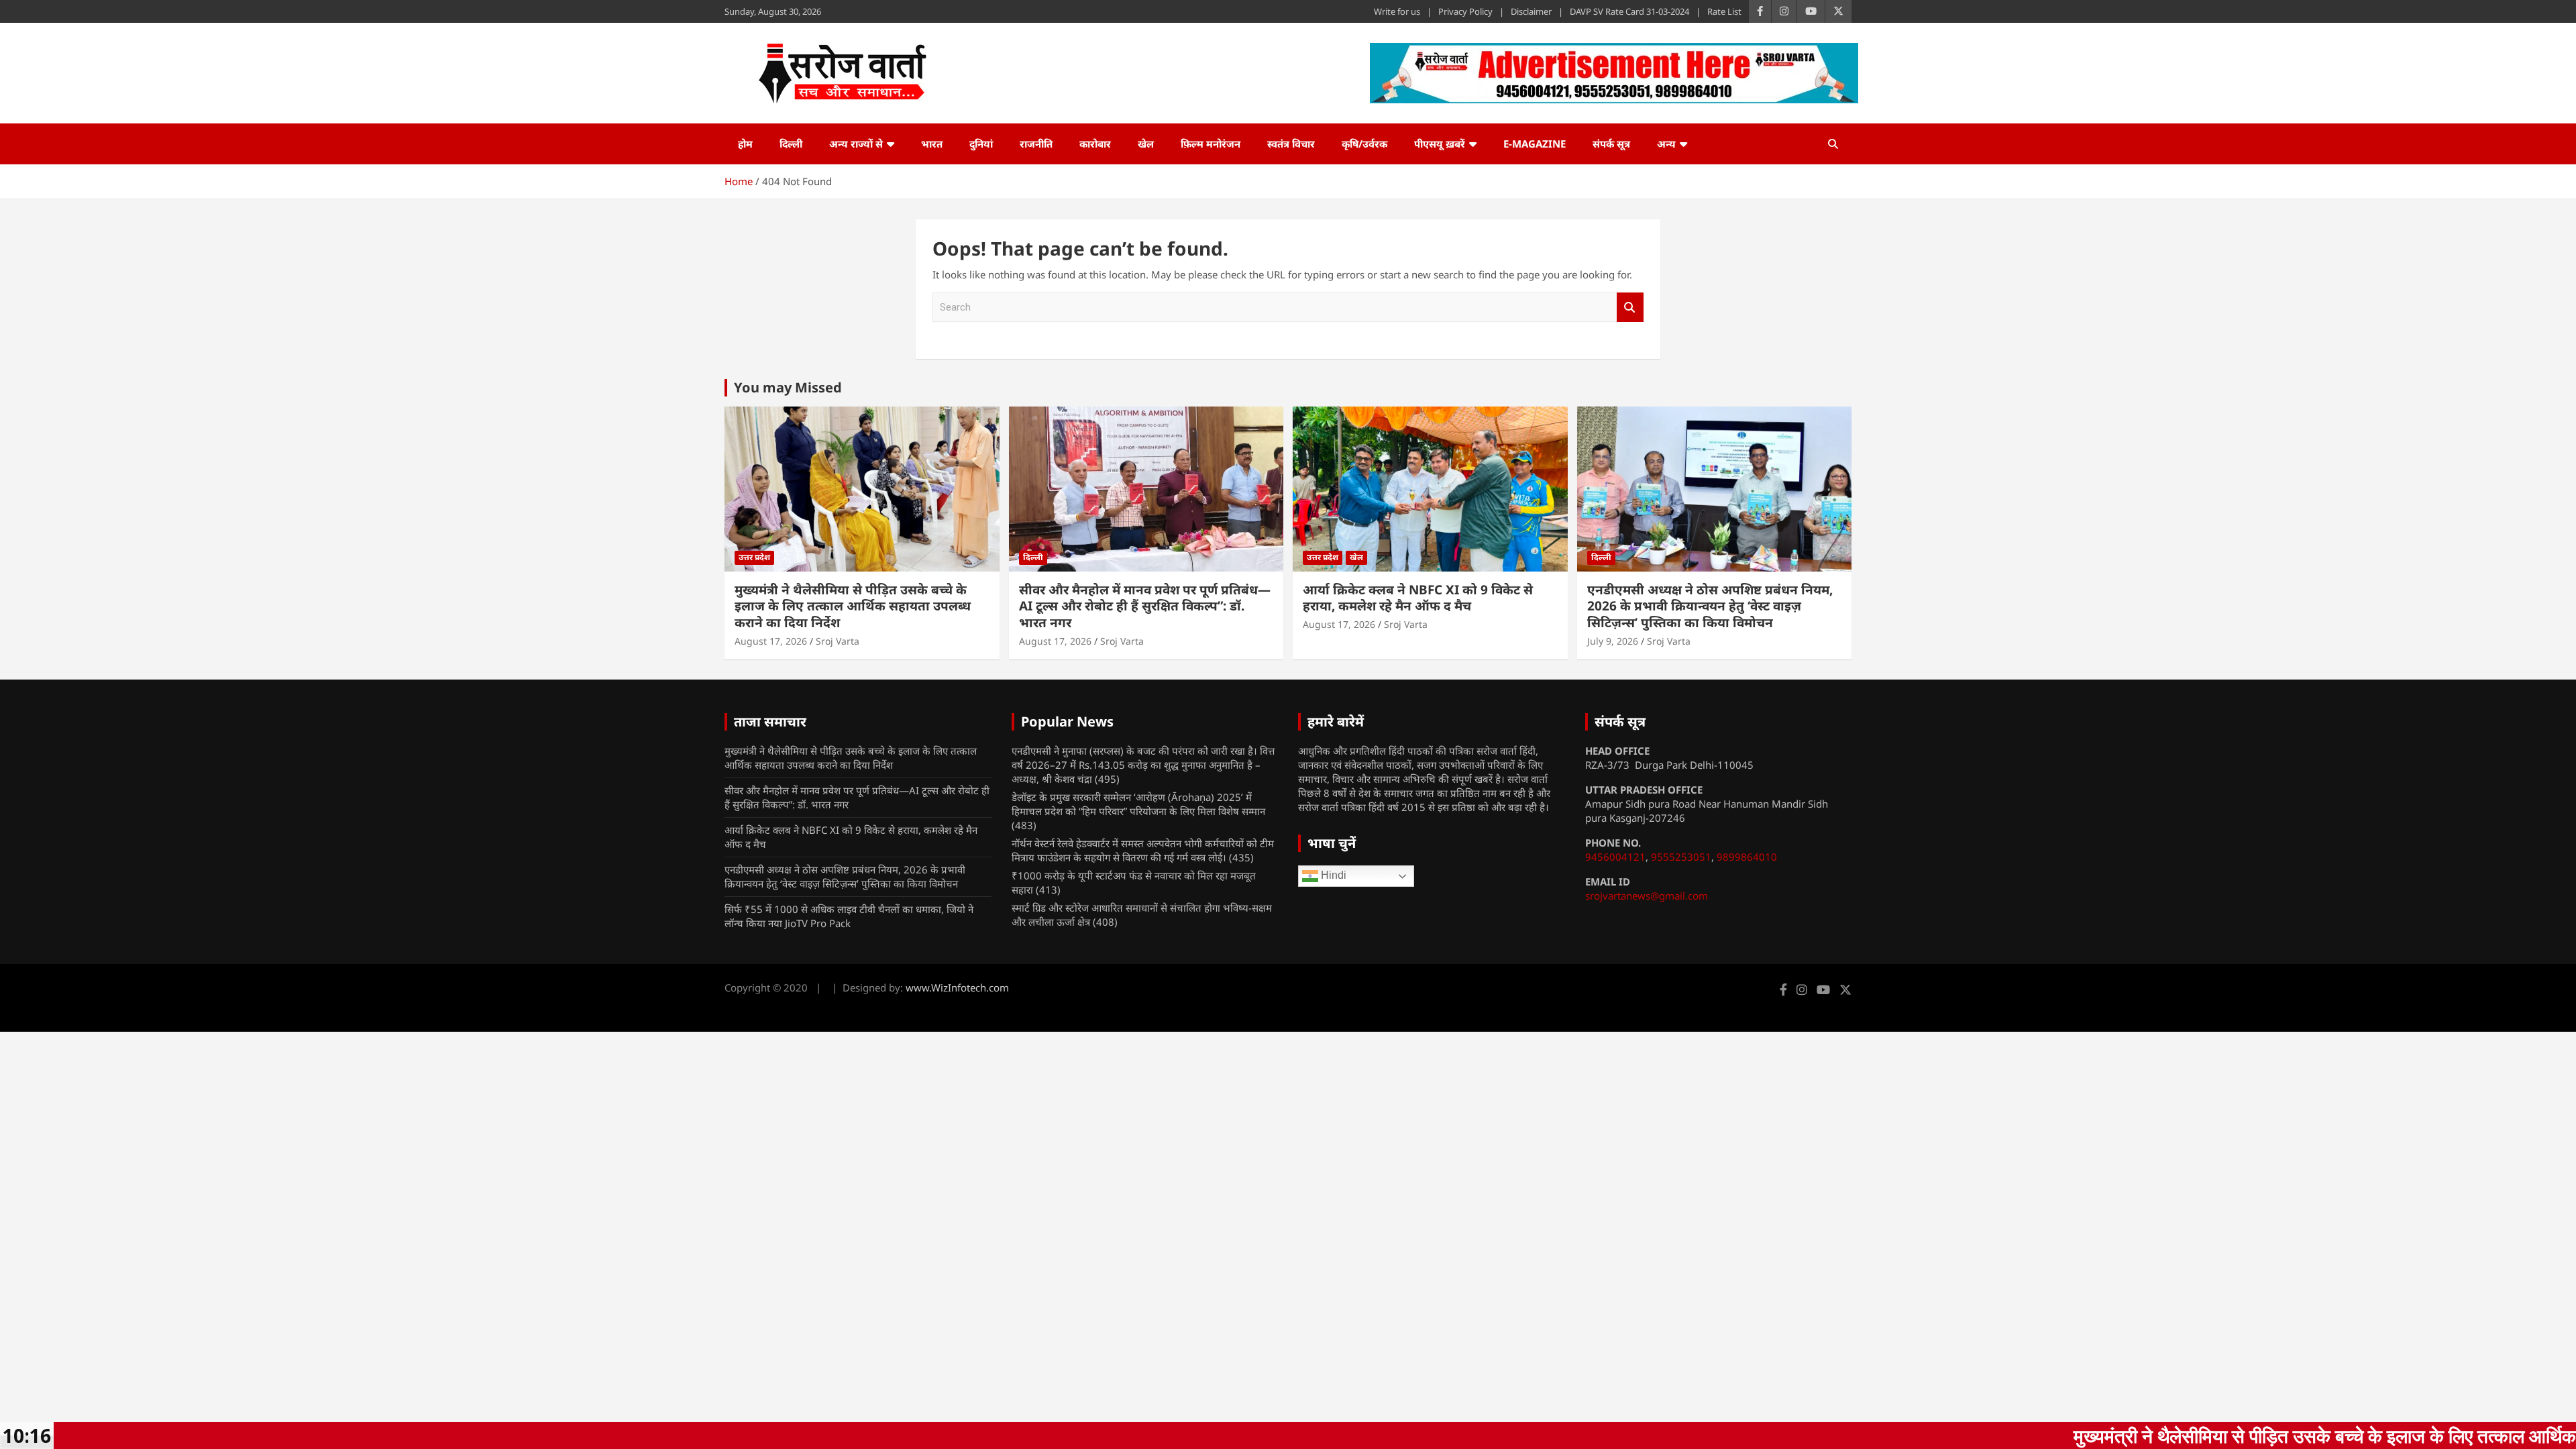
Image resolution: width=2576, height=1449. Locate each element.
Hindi (1332, 876)
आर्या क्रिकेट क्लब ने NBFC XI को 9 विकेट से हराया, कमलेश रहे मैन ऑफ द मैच (1418, 598)
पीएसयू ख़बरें (1440, 144)
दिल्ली (791, 144)
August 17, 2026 (771, 641)
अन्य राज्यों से (856, 144)
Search (1630, 308)
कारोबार (1095, 144)
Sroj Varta (838, 641)
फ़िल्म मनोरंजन (1211, 144)
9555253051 (1681, 857)
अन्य (1666, 144)
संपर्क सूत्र (1611, 144)
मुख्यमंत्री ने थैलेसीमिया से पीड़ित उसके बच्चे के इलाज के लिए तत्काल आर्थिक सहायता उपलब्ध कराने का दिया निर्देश (853, 606)
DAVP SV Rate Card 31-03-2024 (1629, 11)
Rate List (1724, 11)
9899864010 (1747, 857)
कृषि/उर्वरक (1364, 144)
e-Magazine (1535, 144)
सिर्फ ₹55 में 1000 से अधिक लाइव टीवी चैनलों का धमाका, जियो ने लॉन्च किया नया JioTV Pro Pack (849, 916)
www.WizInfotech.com (957, 987)
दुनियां (981, 144)
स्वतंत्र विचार (1291, 144)
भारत (932, 144)
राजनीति (1036, 144)
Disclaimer (1531, 11)
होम (745, 144)
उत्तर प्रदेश (754, 557)
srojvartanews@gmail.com (1647, 896)
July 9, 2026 (1613, 641)
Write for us (1397, 11)
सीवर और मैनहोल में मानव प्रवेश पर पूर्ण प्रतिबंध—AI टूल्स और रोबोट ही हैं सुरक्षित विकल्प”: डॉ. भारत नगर (1145, 606)
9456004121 (1615, 857)
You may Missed (788, 387)
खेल (1146, 144)
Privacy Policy (1465, 11)
